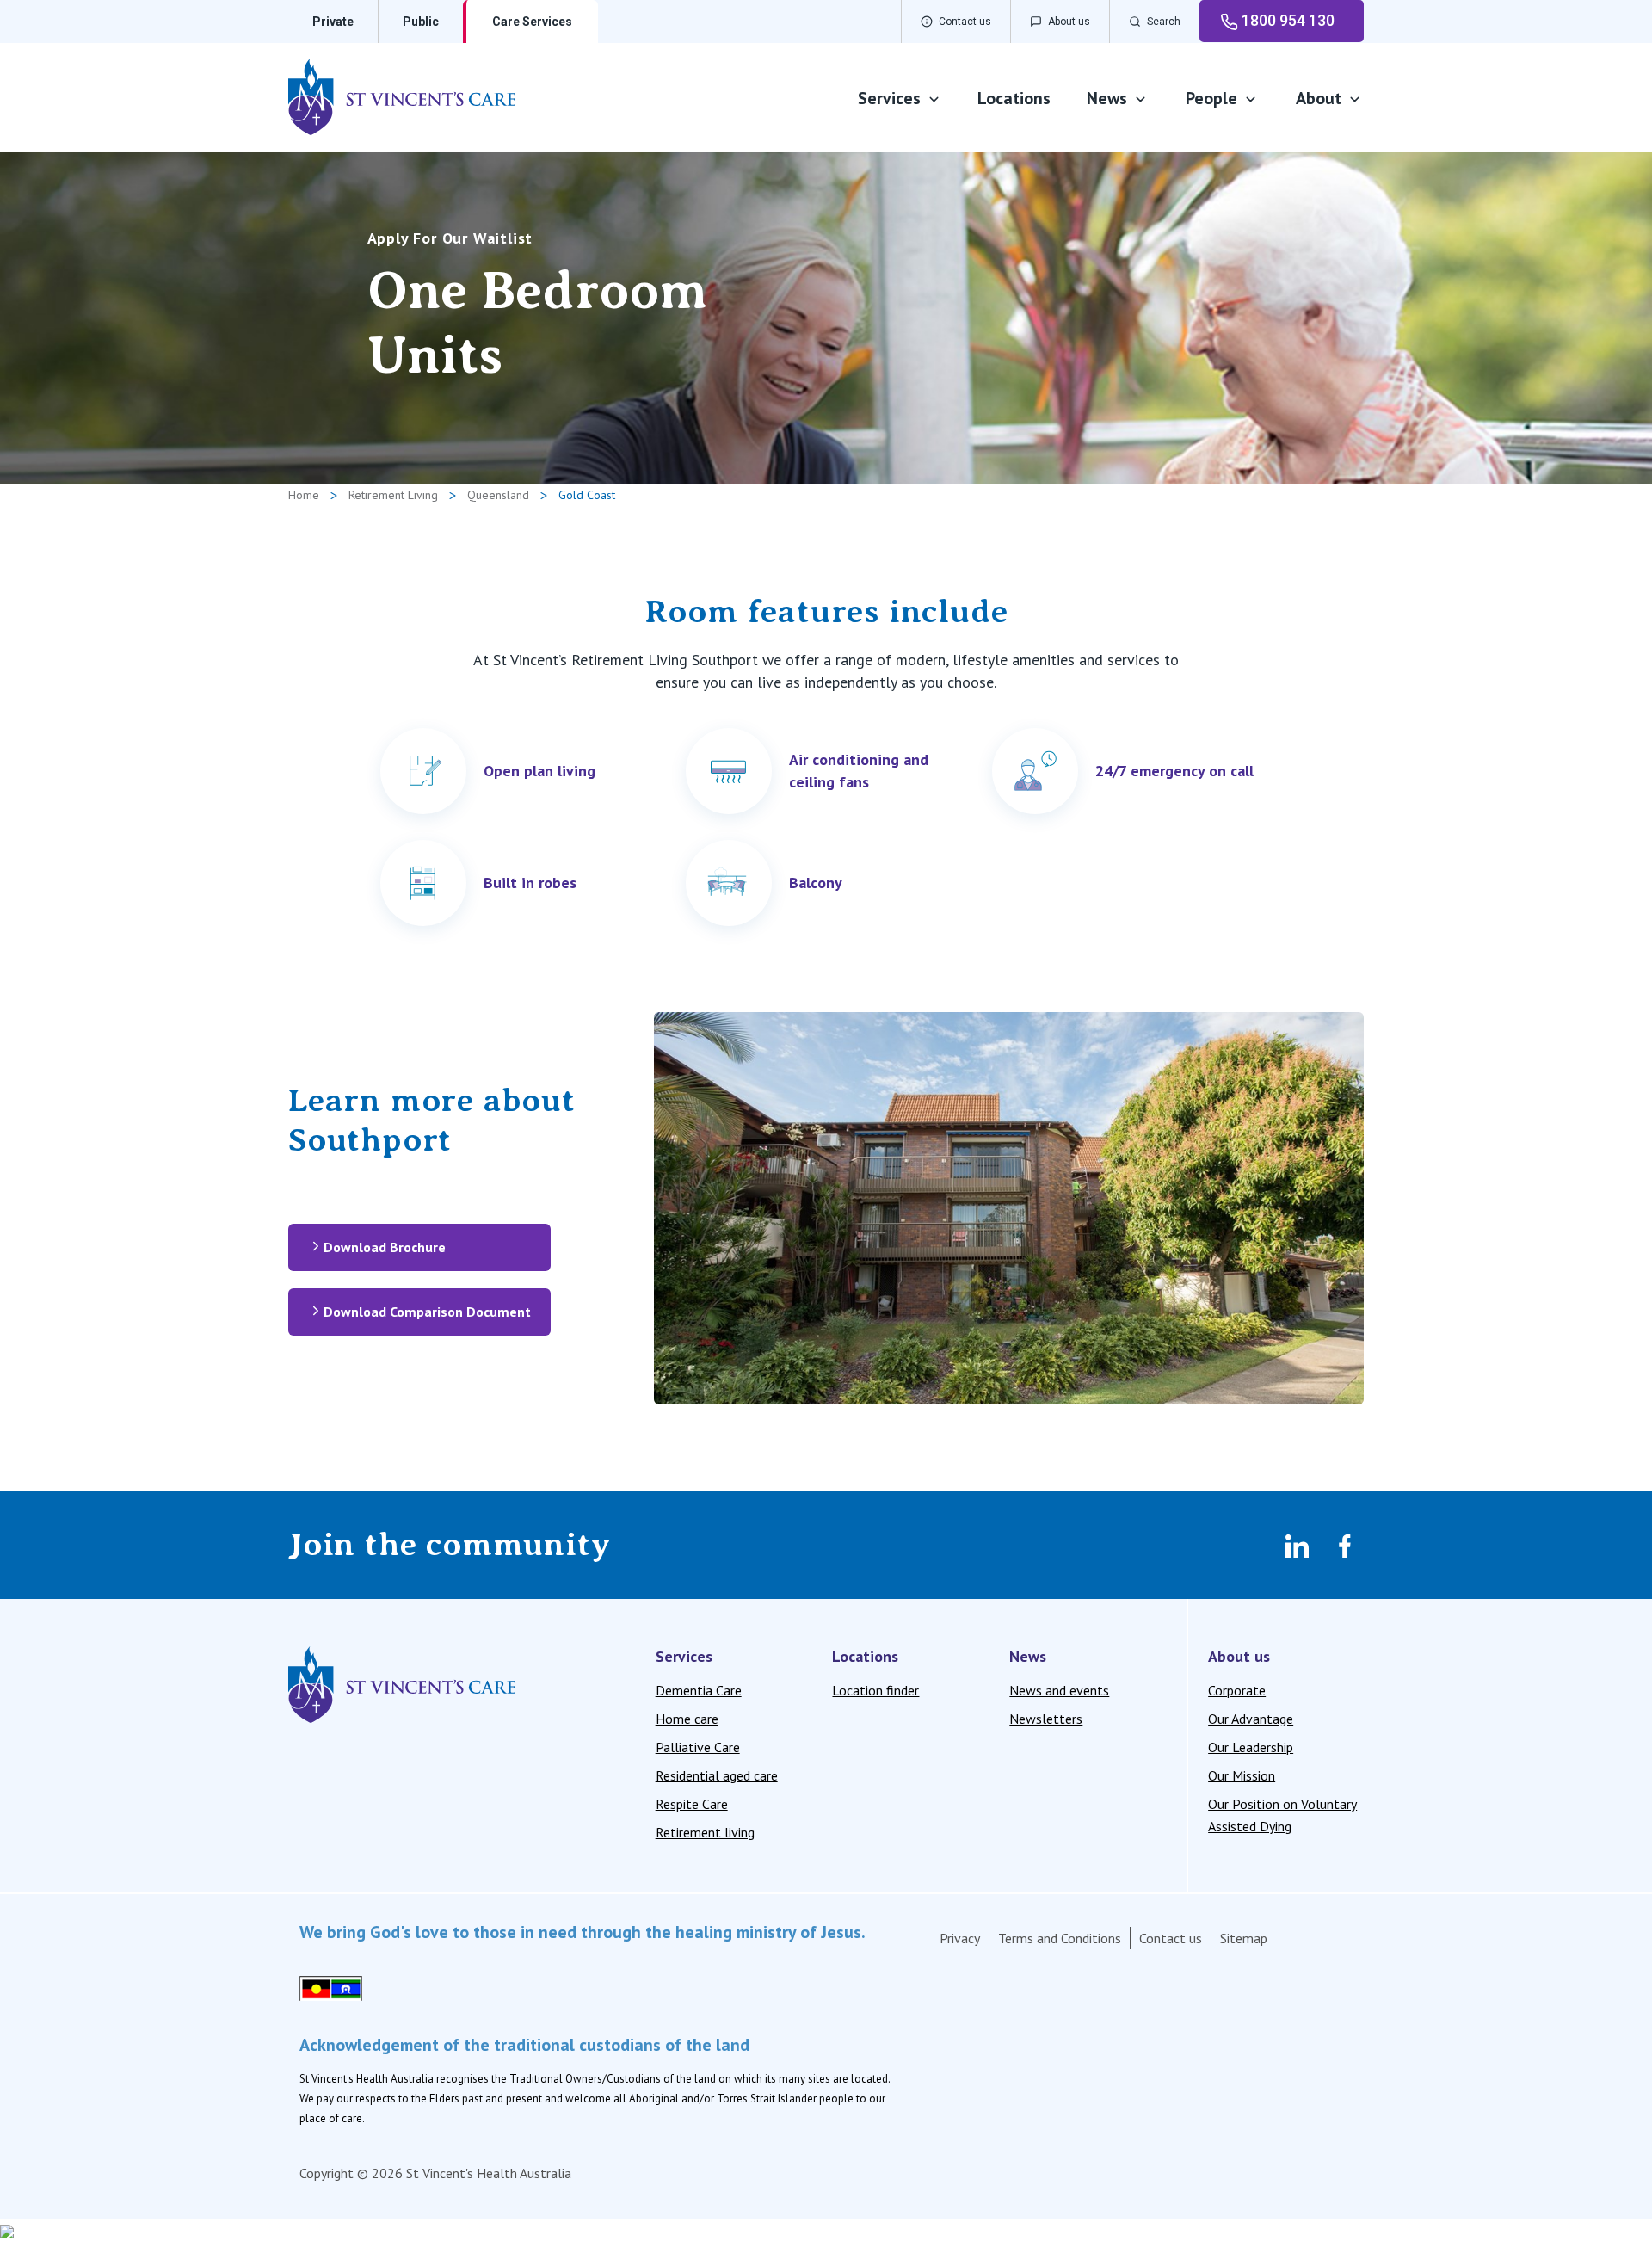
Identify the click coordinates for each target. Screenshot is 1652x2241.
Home (304, 495)
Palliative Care (698, 1747)
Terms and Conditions (1060, 1938)
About (1319, 98)
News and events (1059, 1690)
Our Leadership (1251, 1747)
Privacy (960, 1938)
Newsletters (1046, 1719)
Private (333, 22)
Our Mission (1242, 1775)
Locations (1014, 98)
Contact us (1171, 1938)
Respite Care (692, 1804)
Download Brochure (385, 1247)
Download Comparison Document (427, 1312)
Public (421, 22)
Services (889, 98)
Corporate (1237, 1690)
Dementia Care (699, 1690)
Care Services (532, 22)
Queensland (498, 495)
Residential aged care (717, 1775)
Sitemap (1244, 1938)
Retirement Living (393, 495)
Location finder (875, 1690)
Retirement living (705, 1832)
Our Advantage (1251, 1719)
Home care (687, 1719)
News (1107, 98)
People (1211, 98)
